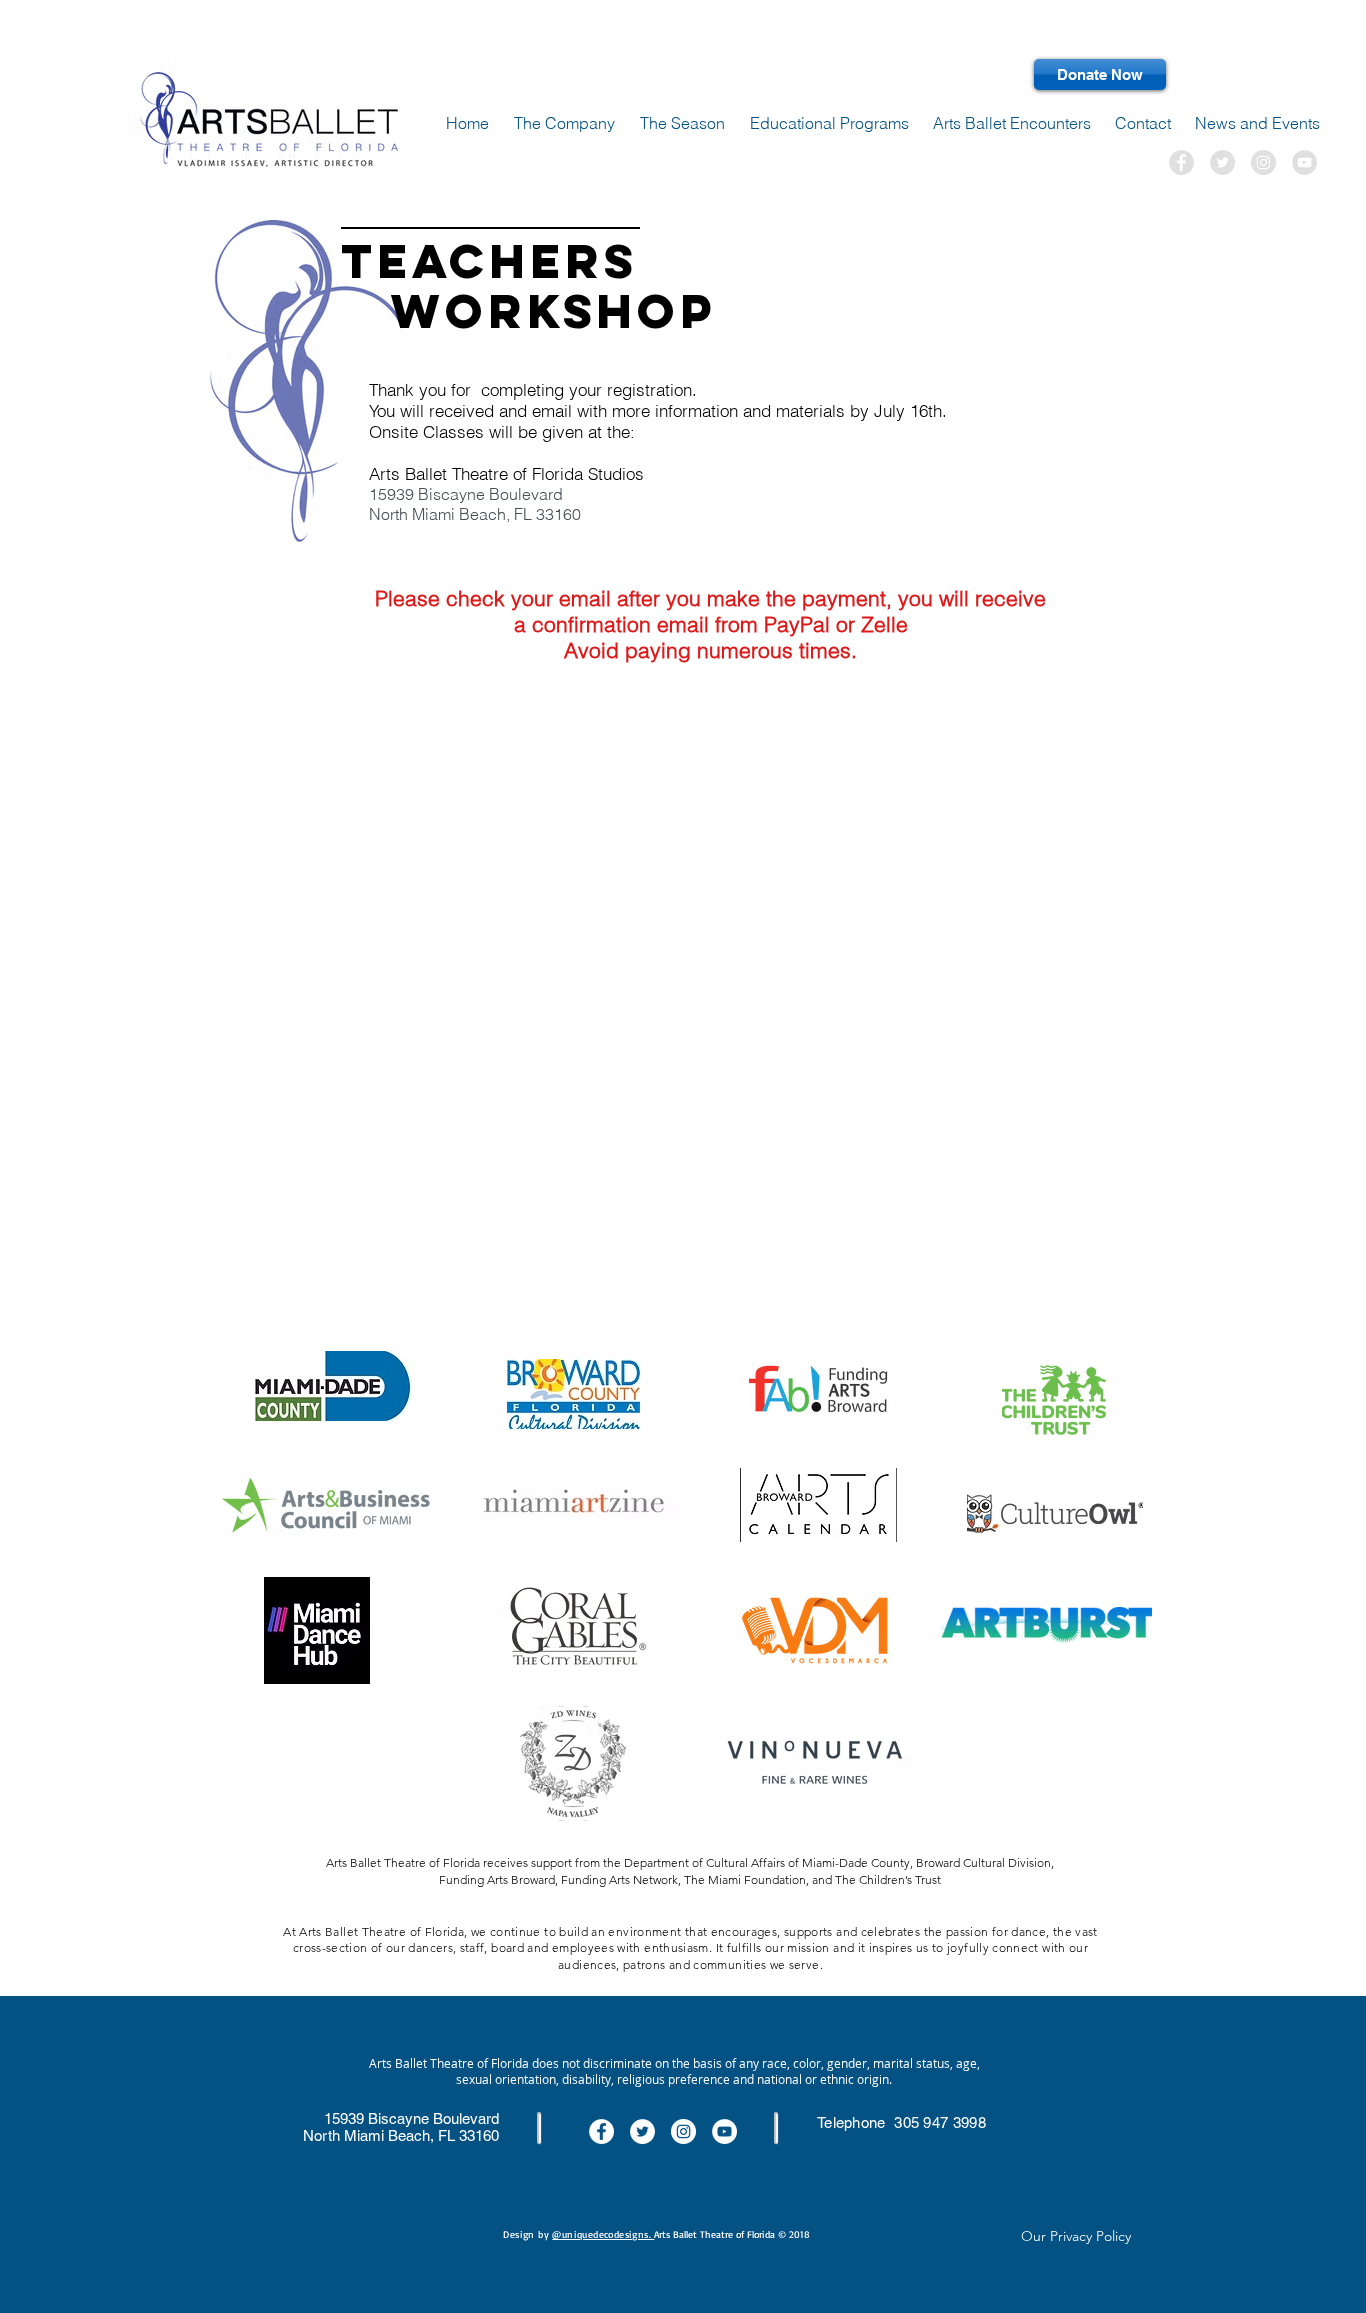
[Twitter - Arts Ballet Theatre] (1222, 162)
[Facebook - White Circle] (601, 2131)
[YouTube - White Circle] (724, 2131)
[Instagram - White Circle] (683, 2131)
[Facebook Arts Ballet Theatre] (1181, 162)
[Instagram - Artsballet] (1263, 162)
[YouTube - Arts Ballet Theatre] (1304, 162)
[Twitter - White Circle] (642, 2131)
